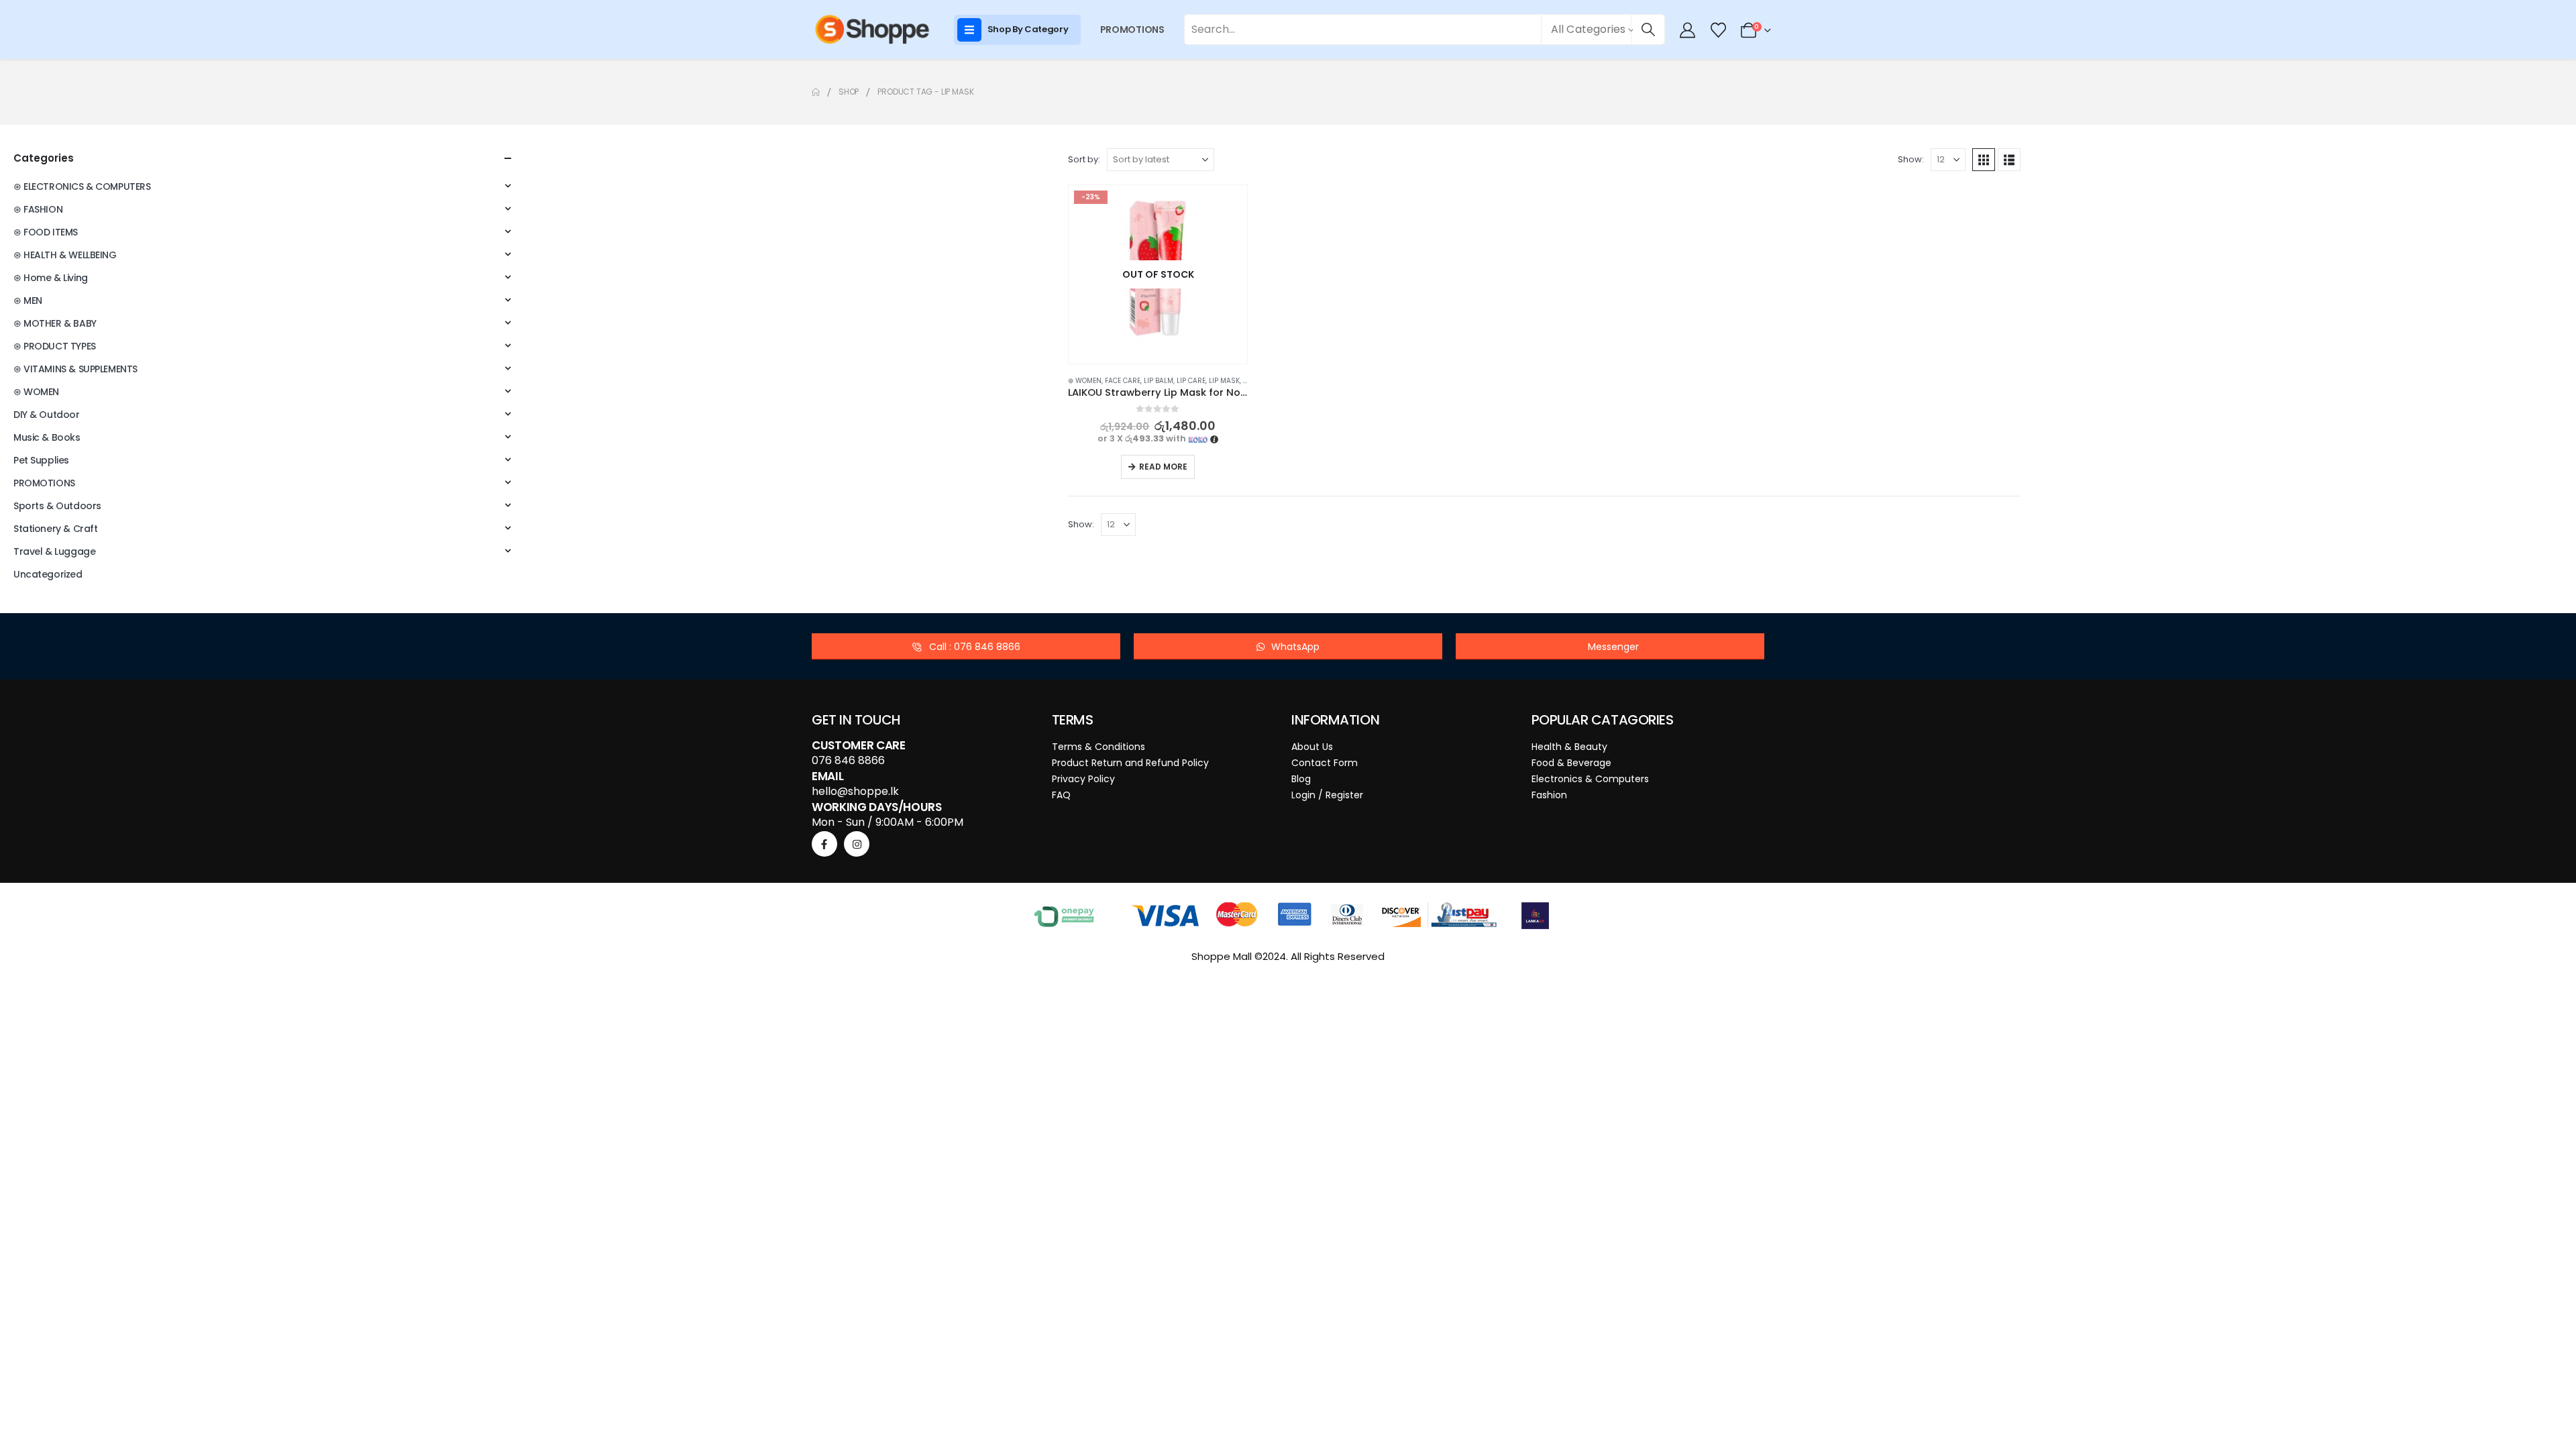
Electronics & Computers (1590, 779)
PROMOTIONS (1132, 30)
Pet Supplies (41, 460)
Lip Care (1191, 381)
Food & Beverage (1571, 763)
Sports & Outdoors (57, 506)
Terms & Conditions (1098, 747)
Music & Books (47, 437)
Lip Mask (1224, 381)
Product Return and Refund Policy (1130, 763)
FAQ (1061, 795)
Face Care (1123, 381)
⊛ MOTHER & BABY (55, 323)
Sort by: (1084, 159)
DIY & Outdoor (47, 415)
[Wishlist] (1718, 30)
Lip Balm (1159, 381)
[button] (1984, 160)
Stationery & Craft (55, 529)
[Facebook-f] (824, 844)
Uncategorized (48, 574)
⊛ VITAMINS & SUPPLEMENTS (75, 369)
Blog (1301, 779)
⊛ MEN (28, 301)
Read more (1163, 467)
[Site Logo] (872, 30)
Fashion (1549, 795)
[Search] (1648, 30)
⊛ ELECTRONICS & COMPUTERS (82, 186)
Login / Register (1327, 795)
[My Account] (1688, 30)
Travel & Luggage (54, 551)
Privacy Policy (1083, 779)
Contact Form (1325, 763)
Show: (1911, 159)
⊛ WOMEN (1085, 381)
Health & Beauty (1569, 747)
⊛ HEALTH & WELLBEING (65, 255)
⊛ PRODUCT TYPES (55, 346)
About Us (1312, 747)
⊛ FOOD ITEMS (46, 232)
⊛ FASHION (38, 209)
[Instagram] (857, 844)
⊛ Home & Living (51, 278)
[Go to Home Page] (816, 92)
